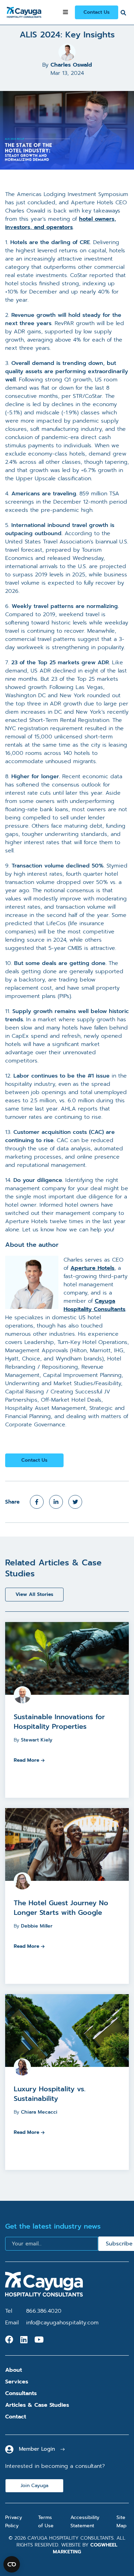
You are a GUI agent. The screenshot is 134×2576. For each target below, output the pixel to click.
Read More (26, 1760)
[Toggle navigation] (65, 12)
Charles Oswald (71, 65)
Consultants (21, 2393)
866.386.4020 (44, 2311)
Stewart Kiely (37, 1740)
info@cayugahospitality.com (62, 2323)
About (14, 2370)
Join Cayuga (35, 2486)
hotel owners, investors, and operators (61, 223)
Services (17, 2382)
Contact (16, 2417)
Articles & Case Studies (37, 2405)
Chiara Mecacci (39, 2112)
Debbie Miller (37, 1926)
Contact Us (97, 12)
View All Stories (34, 1594)
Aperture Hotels (92, 1268)
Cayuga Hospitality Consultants (94, 1305)
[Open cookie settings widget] (12, 2564)
